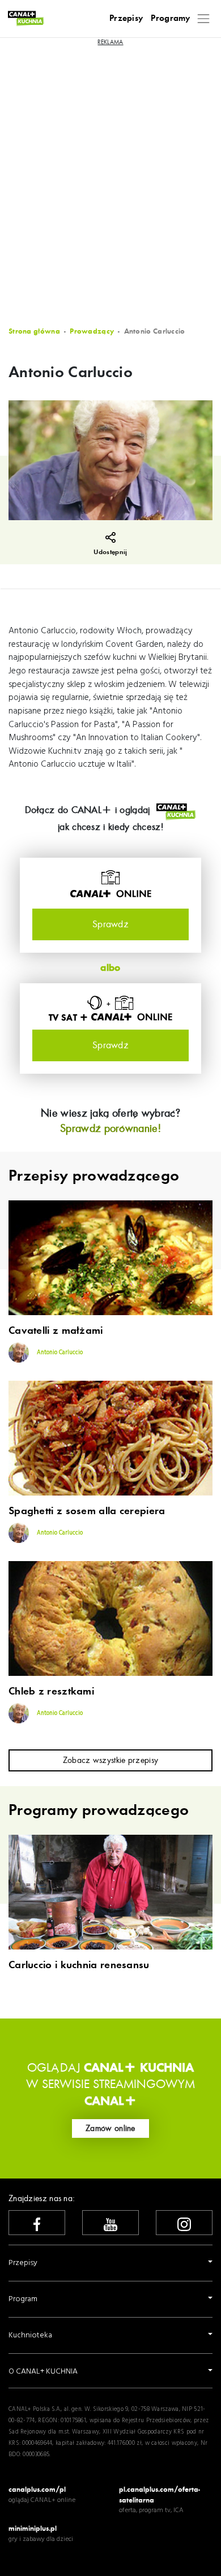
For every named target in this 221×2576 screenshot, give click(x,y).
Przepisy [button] (23, 2263)
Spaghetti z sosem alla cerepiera (87, 1511)
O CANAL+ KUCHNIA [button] (43, 2372)
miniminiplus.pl (33, 2528)
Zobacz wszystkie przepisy (111, 1760)
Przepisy (126, 18)
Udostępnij (110, 552)
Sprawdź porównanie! (110, 1128)
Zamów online (110, 2128)
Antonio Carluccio (59, 1353)
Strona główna (34, 331)
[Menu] (204, 18)
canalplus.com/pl (37, 2489)
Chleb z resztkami (51, 1692)
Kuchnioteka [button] (30, 2335)
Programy (170, 18)
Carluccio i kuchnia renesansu (79, 1965)
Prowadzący (92, 331)
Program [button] (23, 2299)
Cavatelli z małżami (56, 1331)
